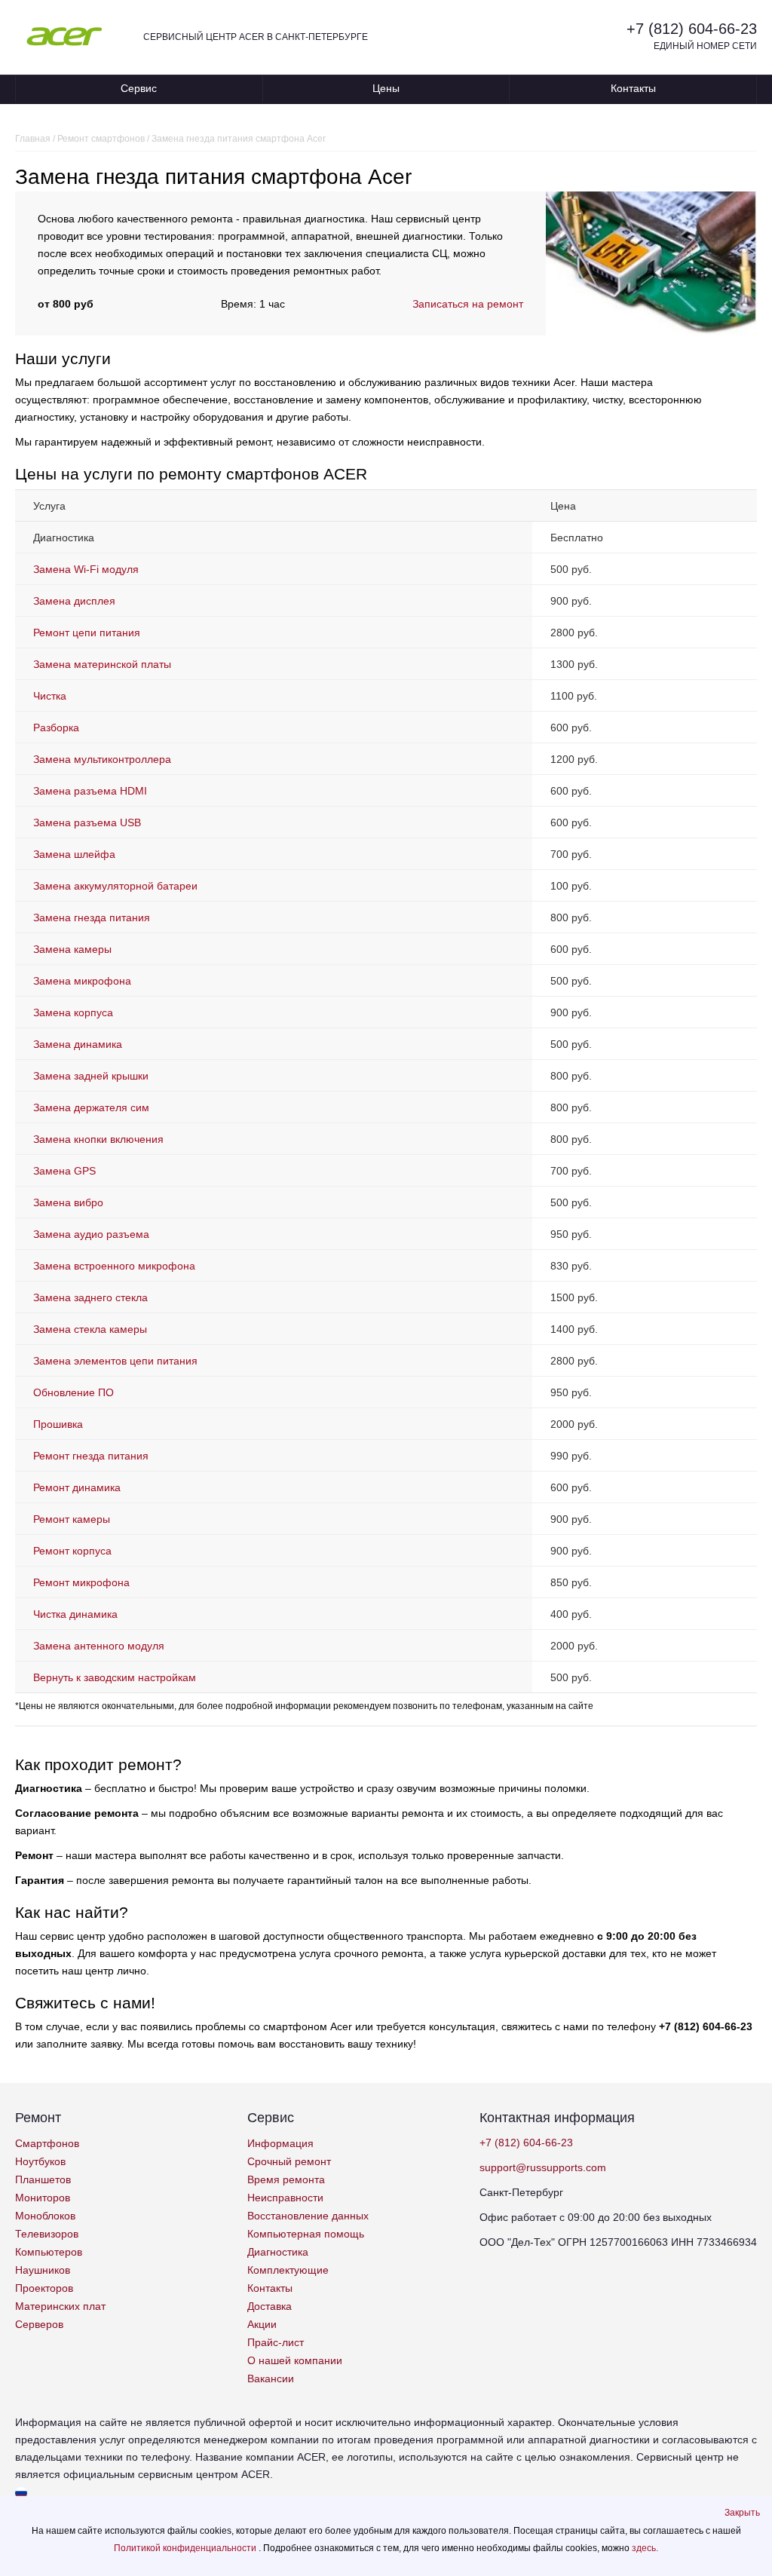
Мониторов (43, 2198)
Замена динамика (78, 1044)
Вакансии (271, 2378)
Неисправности (285, 2198)
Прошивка (58, 1424)
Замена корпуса (73, 1012)
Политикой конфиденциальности (186, 2548)
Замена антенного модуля (99, 1646)
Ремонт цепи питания (87, 633)
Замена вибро (68, 1202)
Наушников (43, 2270)
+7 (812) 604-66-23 (692, 29)
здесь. (645, 2548)
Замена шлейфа (74, 854)
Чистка (50, 696)
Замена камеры (72, 949)
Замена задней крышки (91, 1076)
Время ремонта (286, 2179)
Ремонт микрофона (81, 1582)
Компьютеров (49, 2252)
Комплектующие (288, 2270)
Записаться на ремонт (468, 304)
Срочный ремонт (289, 2161)
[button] (742, 2513)
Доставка (270, 2306)
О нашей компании (295, 2360)
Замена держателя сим (91, 1107)
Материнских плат (60, 2306)
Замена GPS (64, 1171)
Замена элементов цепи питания (115, 1361)
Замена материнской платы (102, 664)
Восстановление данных (308, 2216)
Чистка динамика (75, 1614)
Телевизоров (47, 2234)
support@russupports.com (543, 2167)
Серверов (39, 2324)
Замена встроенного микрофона (114, 1266)
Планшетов (43, 2179)
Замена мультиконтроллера (102, 759)
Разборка (56, 727)
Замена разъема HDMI (90, 791)
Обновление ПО (74, 1392)
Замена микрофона (82, 981)
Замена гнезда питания (92, 917)
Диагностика (278, 2252)
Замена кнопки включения (98, 1139)
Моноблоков (45, 2216)
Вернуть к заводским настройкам (115, 1677)
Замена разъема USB (87, 822)
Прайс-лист (276, 2342)
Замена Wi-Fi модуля (86, 569)
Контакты (633, 88)
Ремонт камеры (72, 1519)
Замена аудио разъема (91, 1234)
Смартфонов (47, 2143)
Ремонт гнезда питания (91, 1456)
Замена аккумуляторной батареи (115, 886)
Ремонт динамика (77, 1487)
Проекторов (44, 2288)
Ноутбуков (40, 2161)
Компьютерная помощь (306, 2234)
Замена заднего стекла (90, 1297)
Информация (280, 2143)
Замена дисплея (74, 601)
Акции (262, 2324)
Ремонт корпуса (72, 1551)
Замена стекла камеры (90, 1329)
